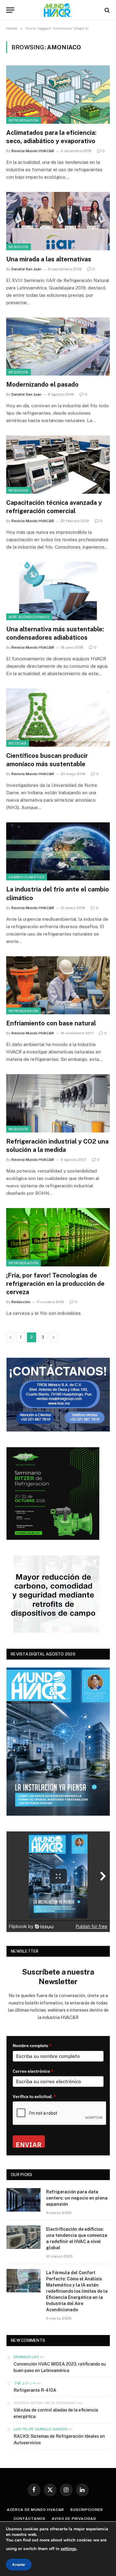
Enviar (29, 2144)
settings (69, 2549)
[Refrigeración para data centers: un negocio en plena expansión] (24, 2200)
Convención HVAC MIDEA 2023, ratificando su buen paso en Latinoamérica (60, 2367)
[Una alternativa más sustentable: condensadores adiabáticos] (58, 591)
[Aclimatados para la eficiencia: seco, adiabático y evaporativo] (58, 94)
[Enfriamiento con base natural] (58, 985)
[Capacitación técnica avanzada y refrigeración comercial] (58, 464)
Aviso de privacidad (74, 2519)
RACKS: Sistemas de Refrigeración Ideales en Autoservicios (59, 2439)
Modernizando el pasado (42, 384)
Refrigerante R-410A (35, 2390)
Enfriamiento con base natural (51, 1023)
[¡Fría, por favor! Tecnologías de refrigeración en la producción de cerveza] (58, 1237)
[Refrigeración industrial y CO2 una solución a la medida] (58, 1103)
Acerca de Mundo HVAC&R (35, 2510)
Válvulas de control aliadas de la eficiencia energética (56, 2413)
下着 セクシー (25, 2383)
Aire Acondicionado (29, 617)
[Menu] (10, 10)
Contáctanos (30, 2519)
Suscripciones (87, 2510)
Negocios (19, 247)
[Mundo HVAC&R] (58, 10)
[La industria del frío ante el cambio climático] (58, 851)
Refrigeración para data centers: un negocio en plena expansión (77, 2198)
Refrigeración (24, 120)
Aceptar (19, 2565)
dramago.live (26, 2357)
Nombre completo (32, 2046)
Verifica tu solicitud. (34, 2096)
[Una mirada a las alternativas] (58, 221)
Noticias (18, 743)
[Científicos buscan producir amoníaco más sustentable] (58, 717)
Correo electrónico (33, 2071)
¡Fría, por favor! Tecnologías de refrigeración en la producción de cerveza (55, 1284)
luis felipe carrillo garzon (40, 2429)
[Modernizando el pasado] (58, 347)
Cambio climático (27, 877)
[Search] (107, 10)
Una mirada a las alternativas (49, 259)
